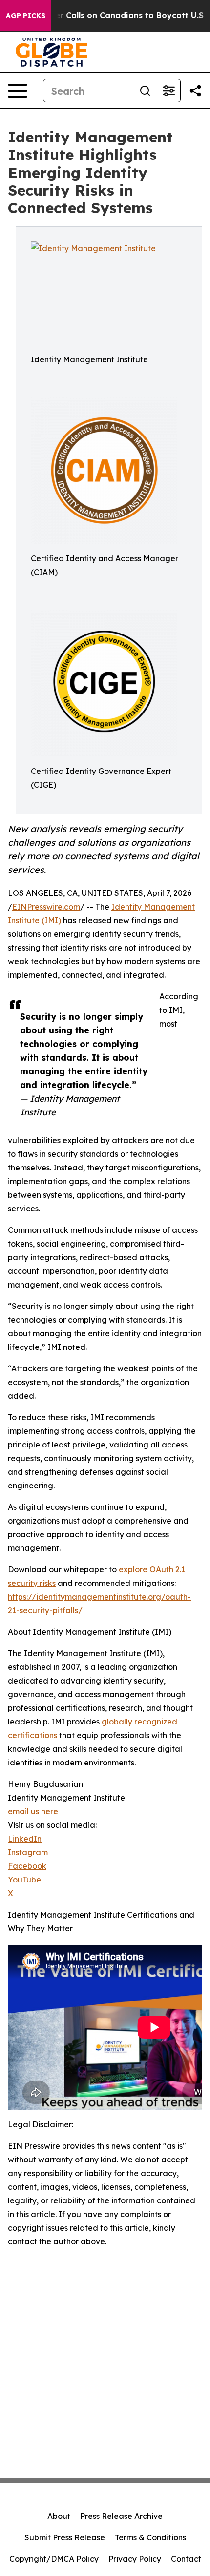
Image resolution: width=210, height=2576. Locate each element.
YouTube (24, 1880)
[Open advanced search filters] (168, 91)
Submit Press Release (65, 2537)
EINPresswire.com (46, 907)
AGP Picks (26, 16)
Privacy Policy (135, 2559)
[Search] (145, 91)
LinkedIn (25, 1839)
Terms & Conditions (150, 2537)
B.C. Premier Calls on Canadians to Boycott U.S (109, 15)
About (59, 2516)
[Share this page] (195, 91)
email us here (33, 1811)
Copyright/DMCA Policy (54, 2559)
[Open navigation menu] (18, 91)
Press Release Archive (121, 2516)
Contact (186, 2559)
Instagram (28, 1852)
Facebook (27, 1866)
